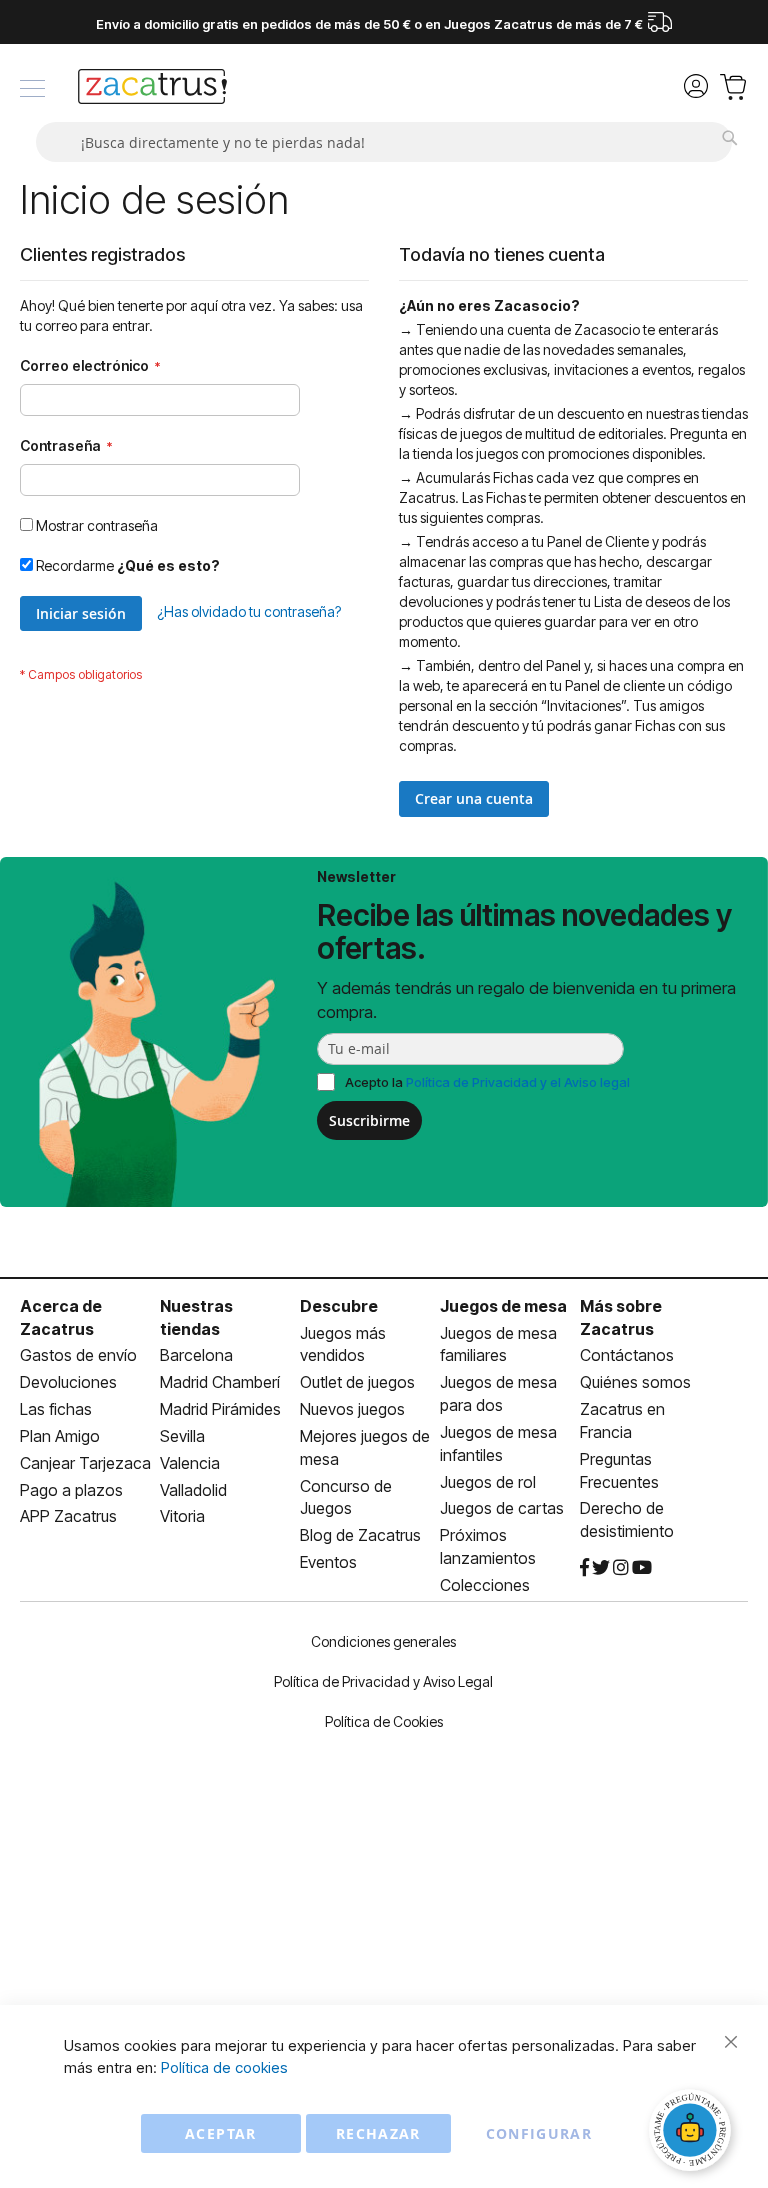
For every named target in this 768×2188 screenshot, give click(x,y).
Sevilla (182, 1436)
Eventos (328, 1562)
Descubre (339, 1306)
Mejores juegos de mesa (365, 1447)
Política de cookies (224, 2067)
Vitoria (182, 1516)
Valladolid (193, 1490)
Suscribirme (369, 1120)
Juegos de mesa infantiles (498, 1443)
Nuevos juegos (352, 1409)
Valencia (190, 1463)
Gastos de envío (78, 1355)
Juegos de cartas (502, 1508)
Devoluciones (68, 1382)
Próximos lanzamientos (488, 1546)
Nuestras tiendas (196, 1317)
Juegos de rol (488, 1482)
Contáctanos (627, 1355)
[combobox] (384, 142)
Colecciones (485, 1585)
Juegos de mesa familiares (498, 1344)
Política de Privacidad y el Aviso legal (518, 1082)
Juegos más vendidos (343, 1344)
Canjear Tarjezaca (85, 1463)
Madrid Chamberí (220, 1382)
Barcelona (196, 1355)
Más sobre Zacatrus (621, 1317)
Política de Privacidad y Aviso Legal (383, 1681)
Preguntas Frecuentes (619, 1470)
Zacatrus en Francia (622, 1420)
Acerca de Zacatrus (61, 1317)
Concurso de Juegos (346, 1497)
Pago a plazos (71, 1490)
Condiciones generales (383, 1641)
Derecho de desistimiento (627, 1519)
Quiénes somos (635, 1382)
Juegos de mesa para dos (498, 1393)
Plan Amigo (60, 1436)
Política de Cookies (384, 1721)
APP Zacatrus (68, 1516)
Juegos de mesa (503, 1306)
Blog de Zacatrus (360, 1535)
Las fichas (56, 1409)
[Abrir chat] (693, 2133)
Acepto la (487, 1082)
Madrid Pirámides (220, 1409)
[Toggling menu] (32, 88)
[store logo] (152, 89)
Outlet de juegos (357, 1382)
